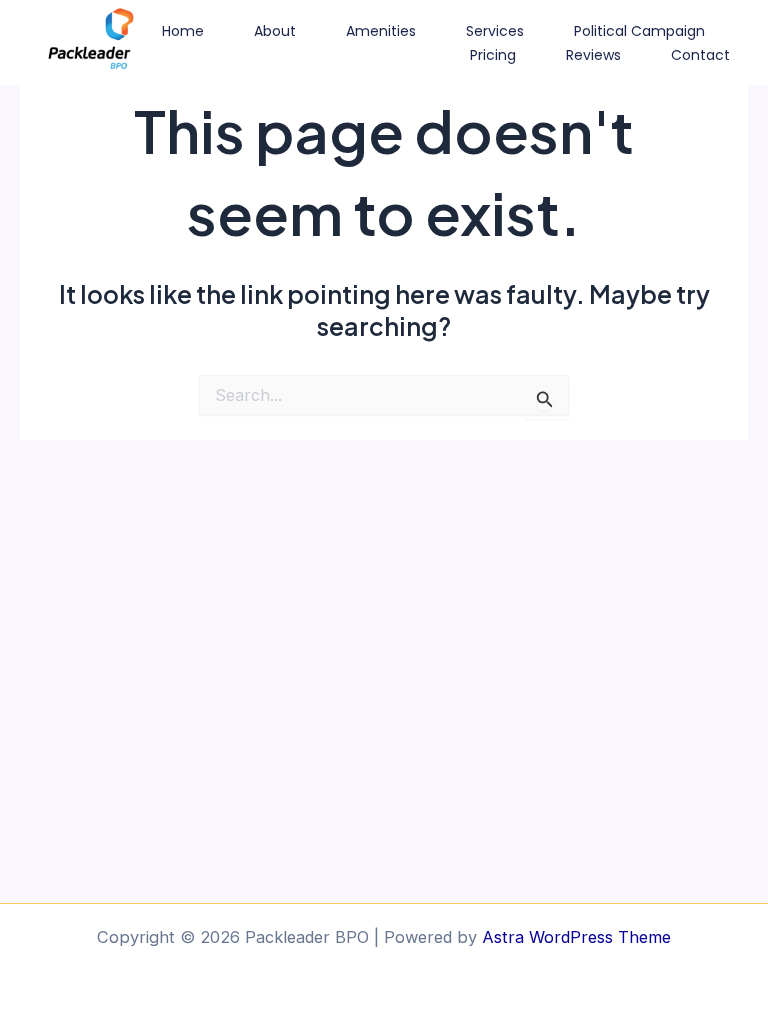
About (275, 31)
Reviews (593, 55)
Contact (700, 55)
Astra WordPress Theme (576, 937)
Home (183, 31)
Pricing (493, 55)
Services (495, 31)
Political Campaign (639, 31)
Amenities (381, 31)
